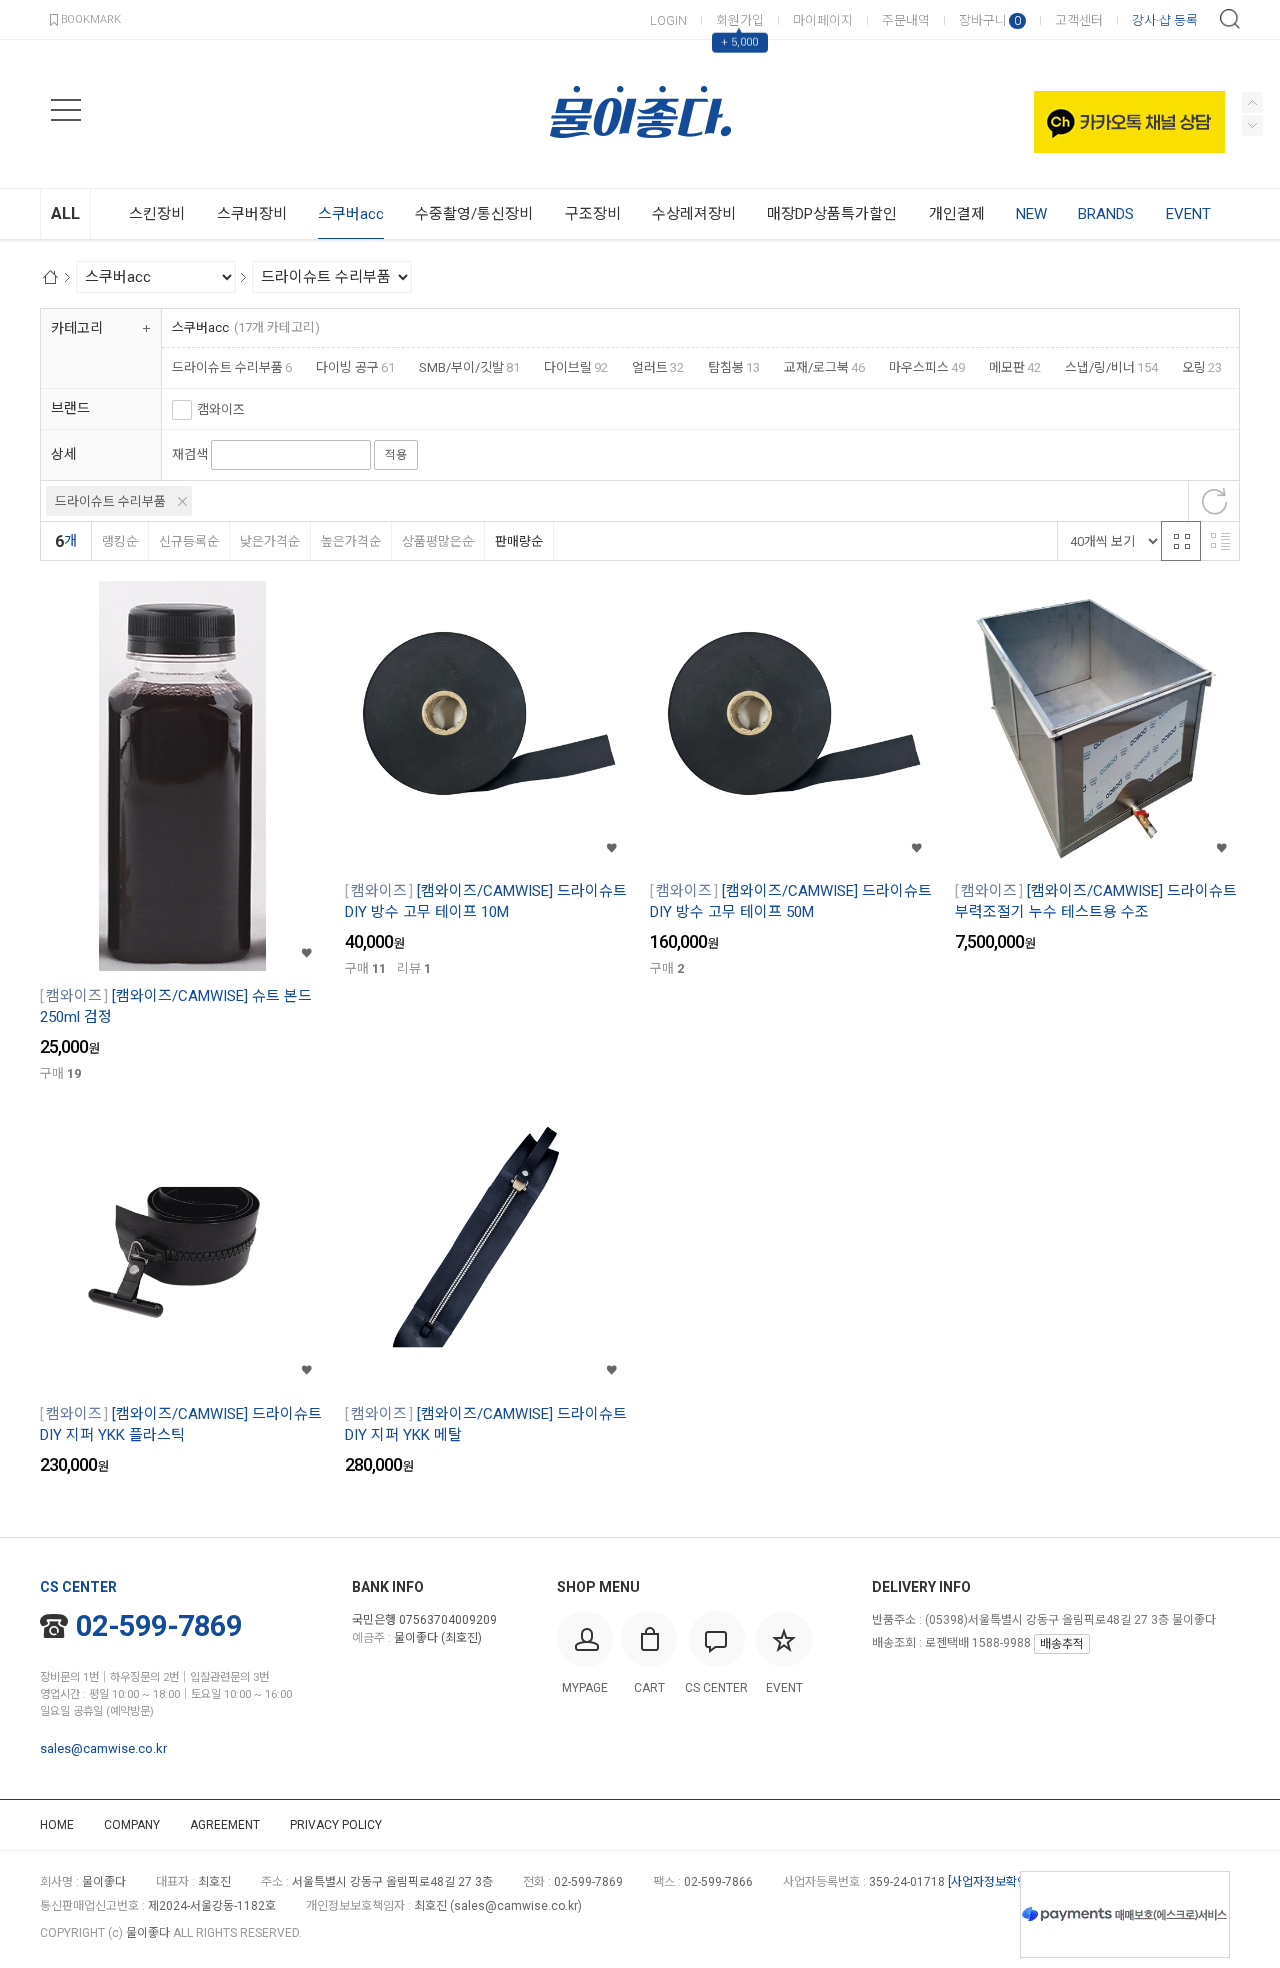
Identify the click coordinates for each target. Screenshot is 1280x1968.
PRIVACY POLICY (336, 1825)
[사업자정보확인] (989, 1882)
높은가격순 (351, 541)
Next (1252, 102)
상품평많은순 (438, 541)
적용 (396, 455)
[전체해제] (1214, 501)
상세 (64, 454)
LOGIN (668, 20)
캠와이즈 (221, 409)
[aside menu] (66, 110)
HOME (57, 1825)
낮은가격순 (270, 541)
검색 (1230, 19)
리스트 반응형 (1220, 541)
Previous (1252, 125)
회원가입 (740, 20)
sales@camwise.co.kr (103, 1748)
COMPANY (132, 1825)
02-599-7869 (159, 1626)
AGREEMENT (225, 1825)
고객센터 (1079, 20)
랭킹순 (120, 541)
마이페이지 (823, 20)
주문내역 (906, 20)
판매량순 (519, 541)
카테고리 (77, 328)
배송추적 (1062, 1644)
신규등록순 (189, 541)
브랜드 (70, 408)
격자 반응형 (1181, 541)
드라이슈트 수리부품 (110, 501)
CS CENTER (78, 1587)
